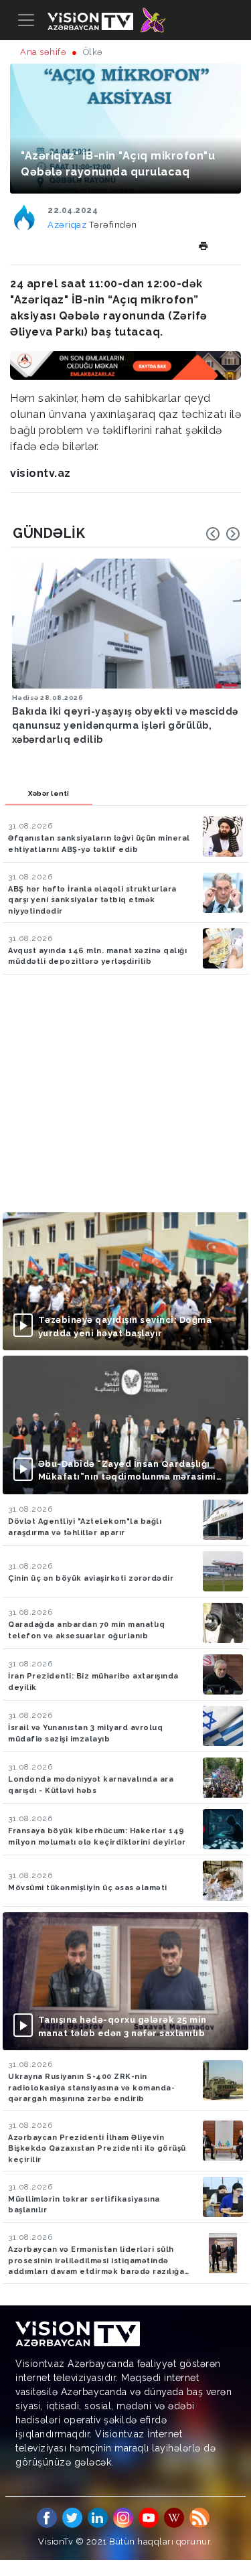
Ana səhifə (43, 52)
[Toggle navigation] (26, 20)
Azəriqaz (68, 225)
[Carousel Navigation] (223, 534)
